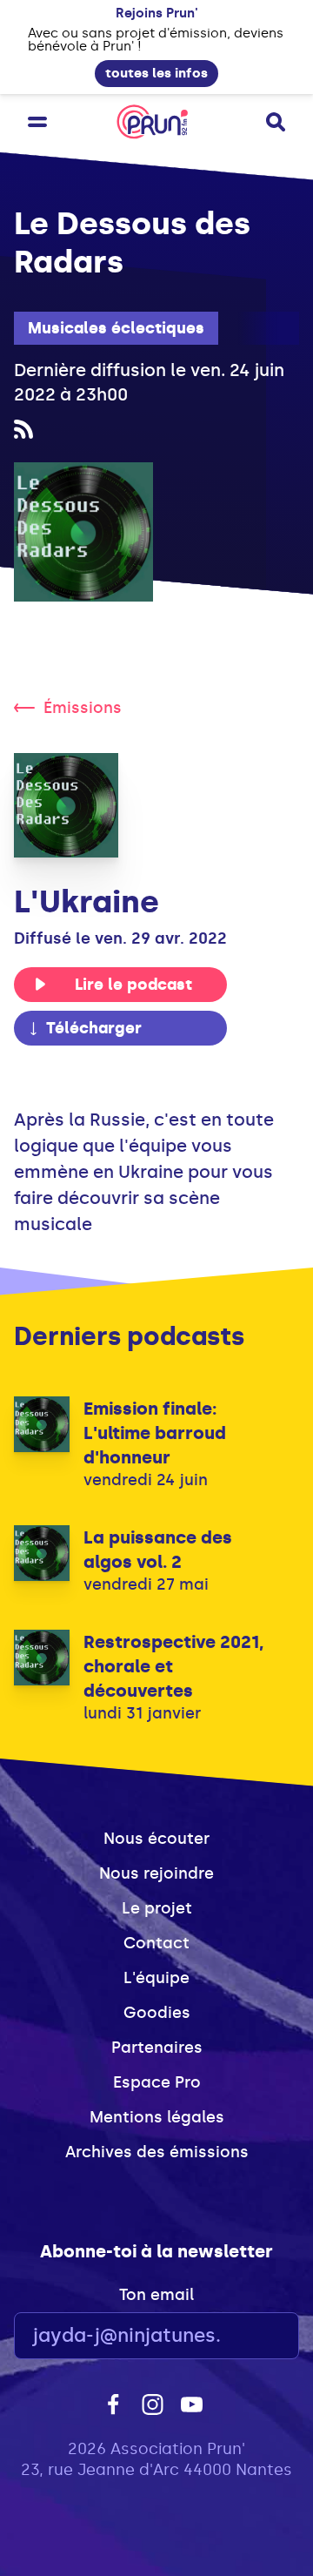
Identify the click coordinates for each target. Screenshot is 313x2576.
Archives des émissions (157, 2152)
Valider (238, 2336)
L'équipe (156, 1978)
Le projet (157, 1908)
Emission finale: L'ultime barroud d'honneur (155, 1433)
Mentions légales (157, 2117)
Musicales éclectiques (116, 328)
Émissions (83, 708)
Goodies (157, 2013)
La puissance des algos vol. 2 (158, 1550)
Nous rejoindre (156, 1873)
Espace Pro (157, 2082)
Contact (156, 1943)
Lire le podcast (133, 985)
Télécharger (94, 1028)
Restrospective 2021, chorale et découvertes (173, 1666)
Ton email (156, 2295)
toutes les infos (156, 73)
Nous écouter (156, 1839)
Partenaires (157, 2048)
